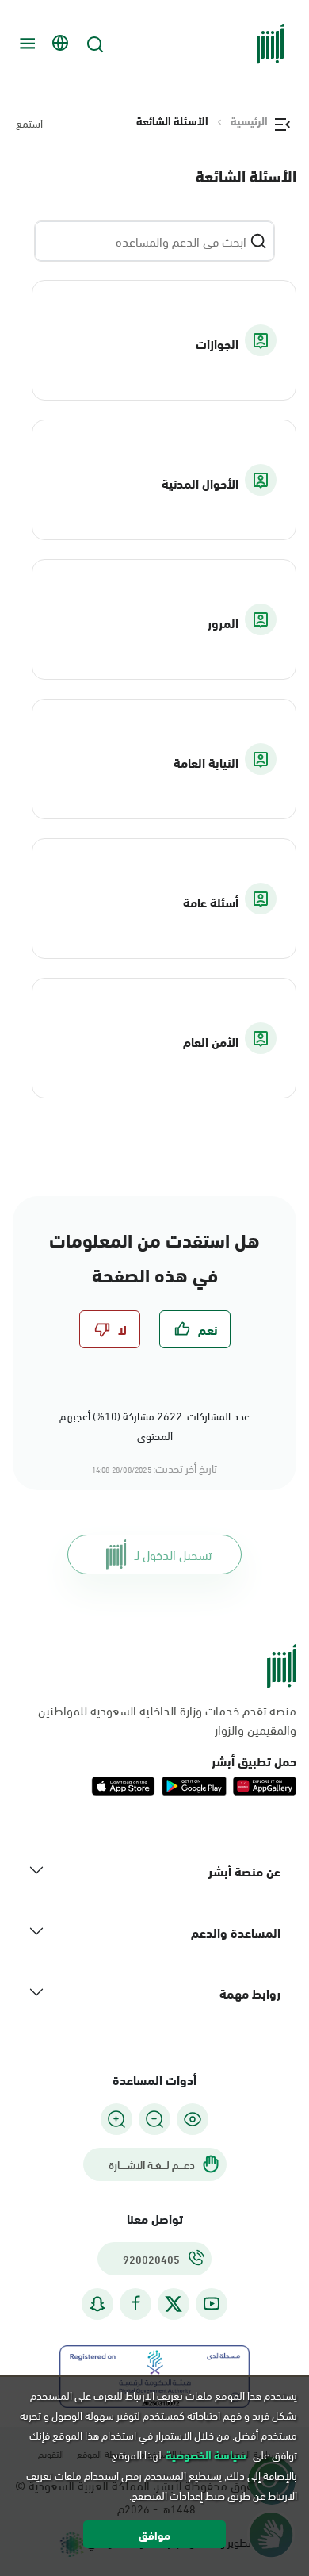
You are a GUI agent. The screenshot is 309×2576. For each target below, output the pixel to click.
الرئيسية (249, 121)
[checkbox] (195, 1329)
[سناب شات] (97, 2304)
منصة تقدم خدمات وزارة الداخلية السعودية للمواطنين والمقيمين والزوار (167, 1719)
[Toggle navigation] (25, 44)
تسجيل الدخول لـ (173, 1554)
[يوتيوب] (212, 2304)
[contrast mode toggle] (193, 2119)
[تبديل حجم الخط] (154, 2119)
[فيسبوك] (135, 2304)
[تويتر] (174, 2304)
